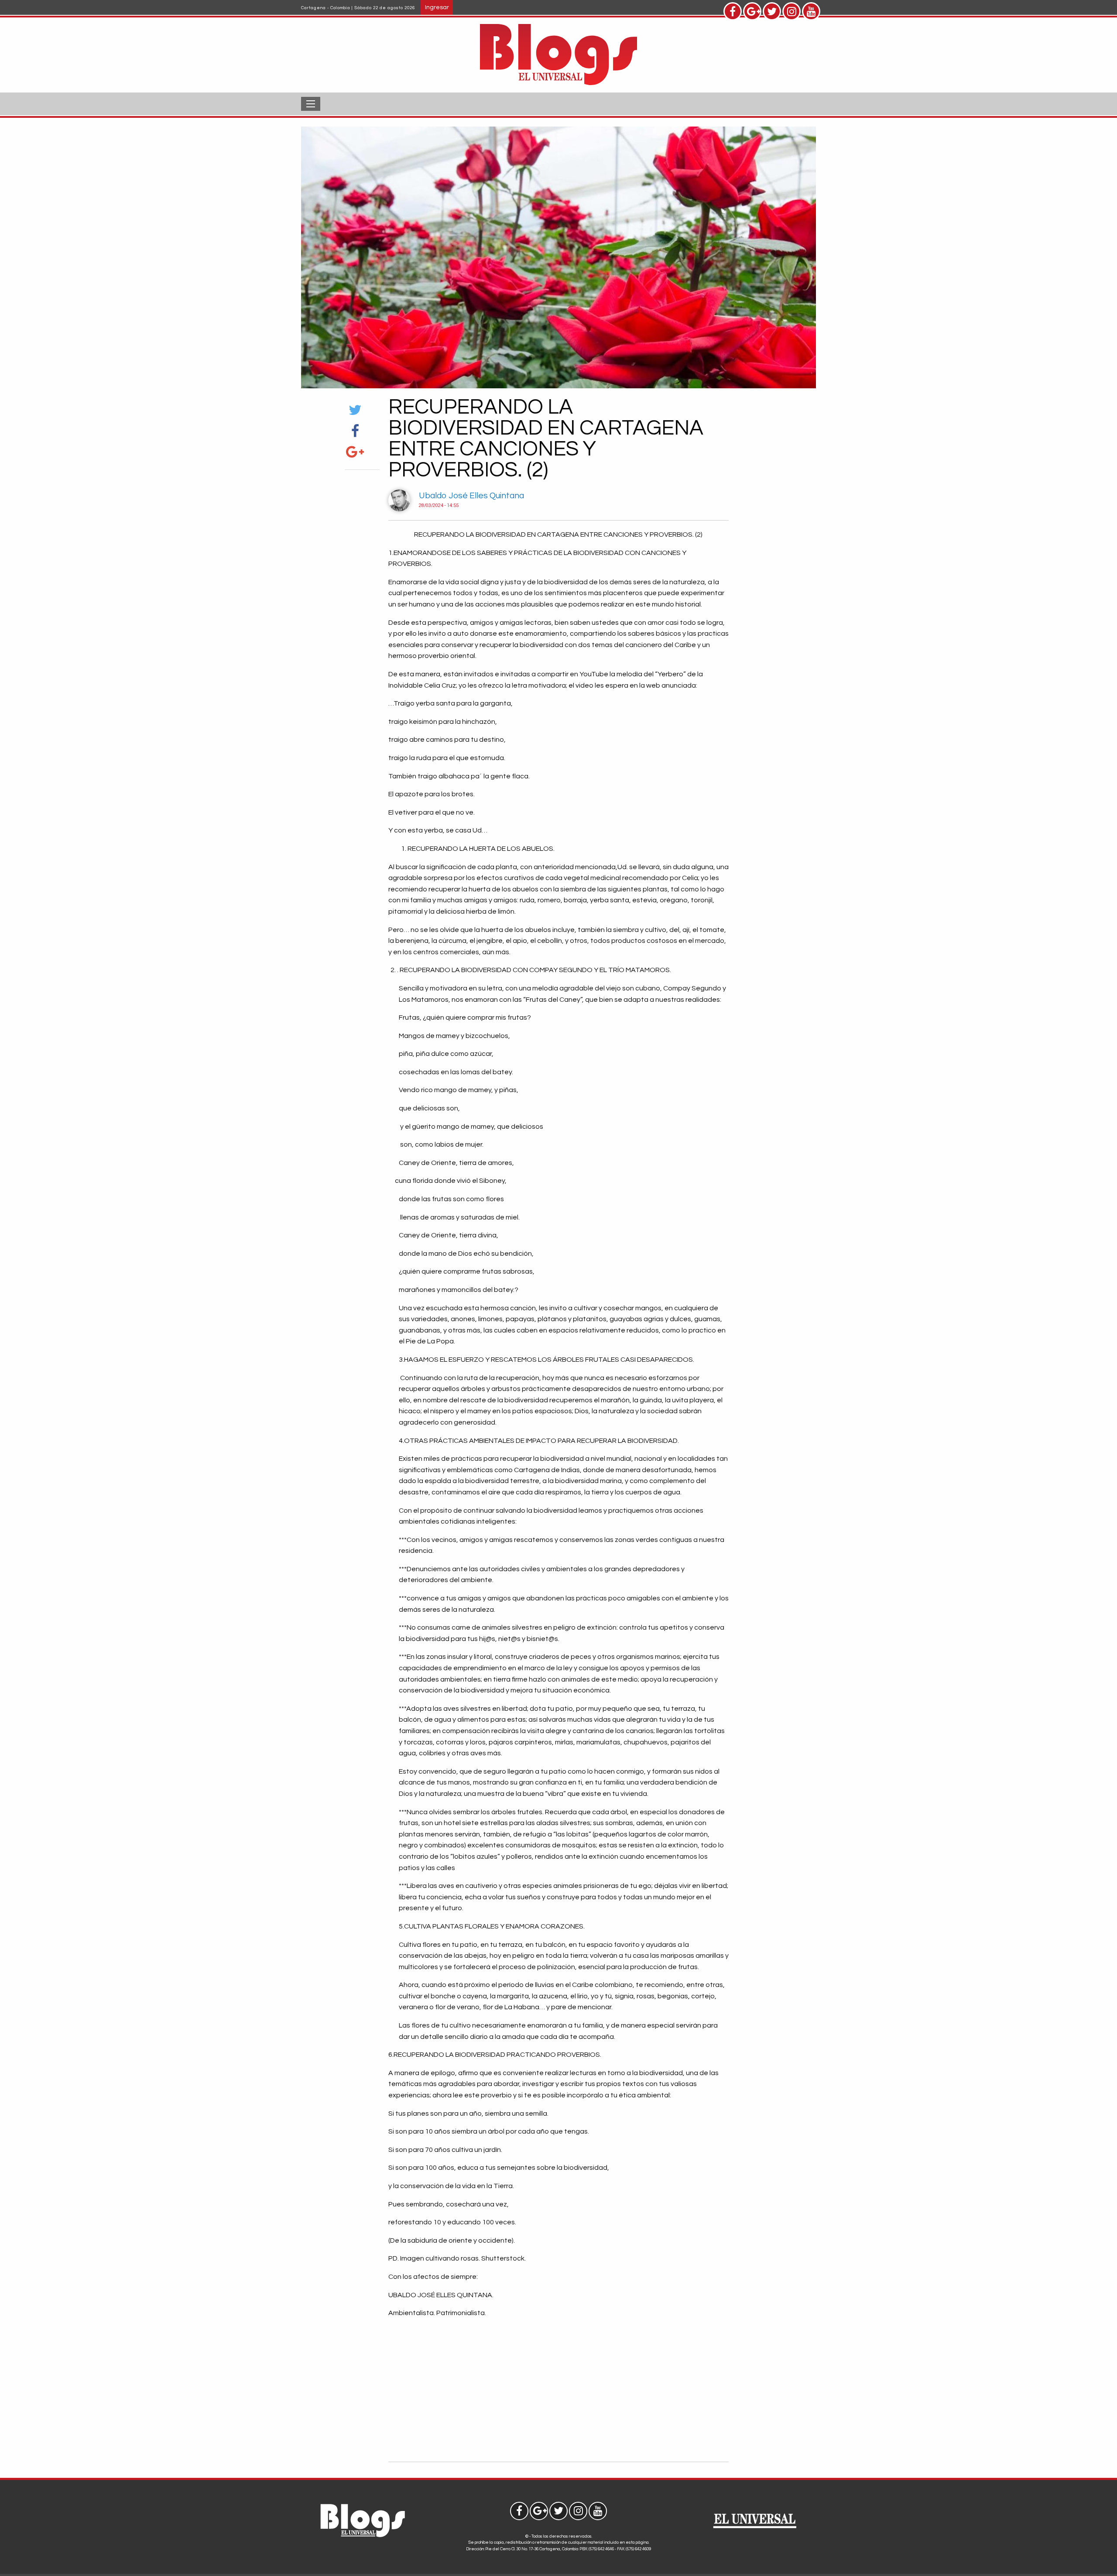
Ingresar (437, 7)
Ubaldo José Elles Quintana (471, 496)
